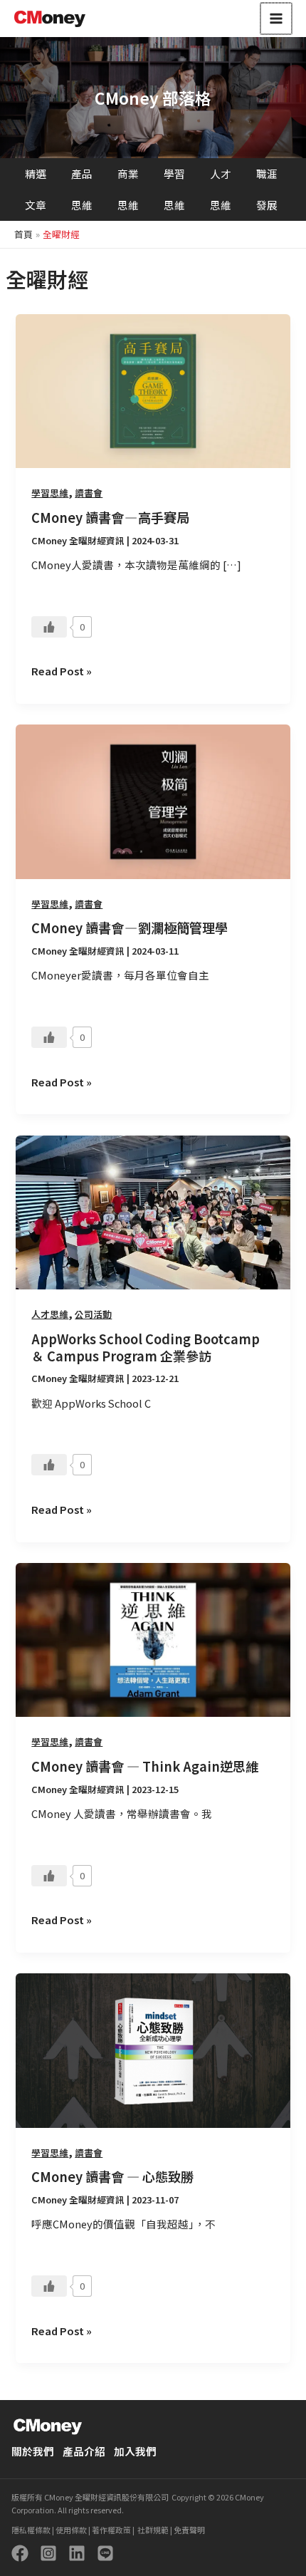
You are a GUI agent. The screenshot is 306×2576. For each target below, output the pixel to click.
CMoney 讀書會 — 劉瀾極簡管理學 (130, 928)
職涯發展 (267, 189)
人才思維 (221, 189)
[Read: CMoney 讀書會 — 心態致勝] (153, 2048)
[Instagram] (48, 2553)
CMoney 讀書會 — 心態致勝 (112, 2176)
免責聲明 (189, 2530)
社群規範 (152, 2530)
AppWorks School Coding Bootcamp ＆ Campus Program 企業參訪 (146, 1347)
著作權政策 (111, 2530)
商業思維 (128, 189)
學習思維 (174, 189)
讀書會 (89, 493)
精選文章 (36, 189)
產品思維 (82, 189)
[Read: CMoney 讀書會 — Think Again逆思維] (153, 1638)
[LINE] (105, 2553)
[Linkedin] (77, 2553)
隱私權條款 (31, 2530)
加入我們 (135, 2451)
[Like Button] (49, 627)
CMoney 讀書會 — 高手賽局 (110, 517)
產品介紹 (84, 2451)
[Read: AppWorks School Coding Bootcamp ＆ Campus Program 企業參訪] (153, 1211)
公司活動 (93, 1314)
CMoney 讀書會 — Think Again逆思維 (145, 1766)
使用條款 (70, 2530)
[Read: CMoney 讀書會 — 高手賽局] (153, 389)
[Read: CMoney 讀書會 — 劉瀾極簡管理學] (153, 800)
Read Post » (62, 670)
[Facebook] (20, 2553)
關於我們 (33, 2451)
